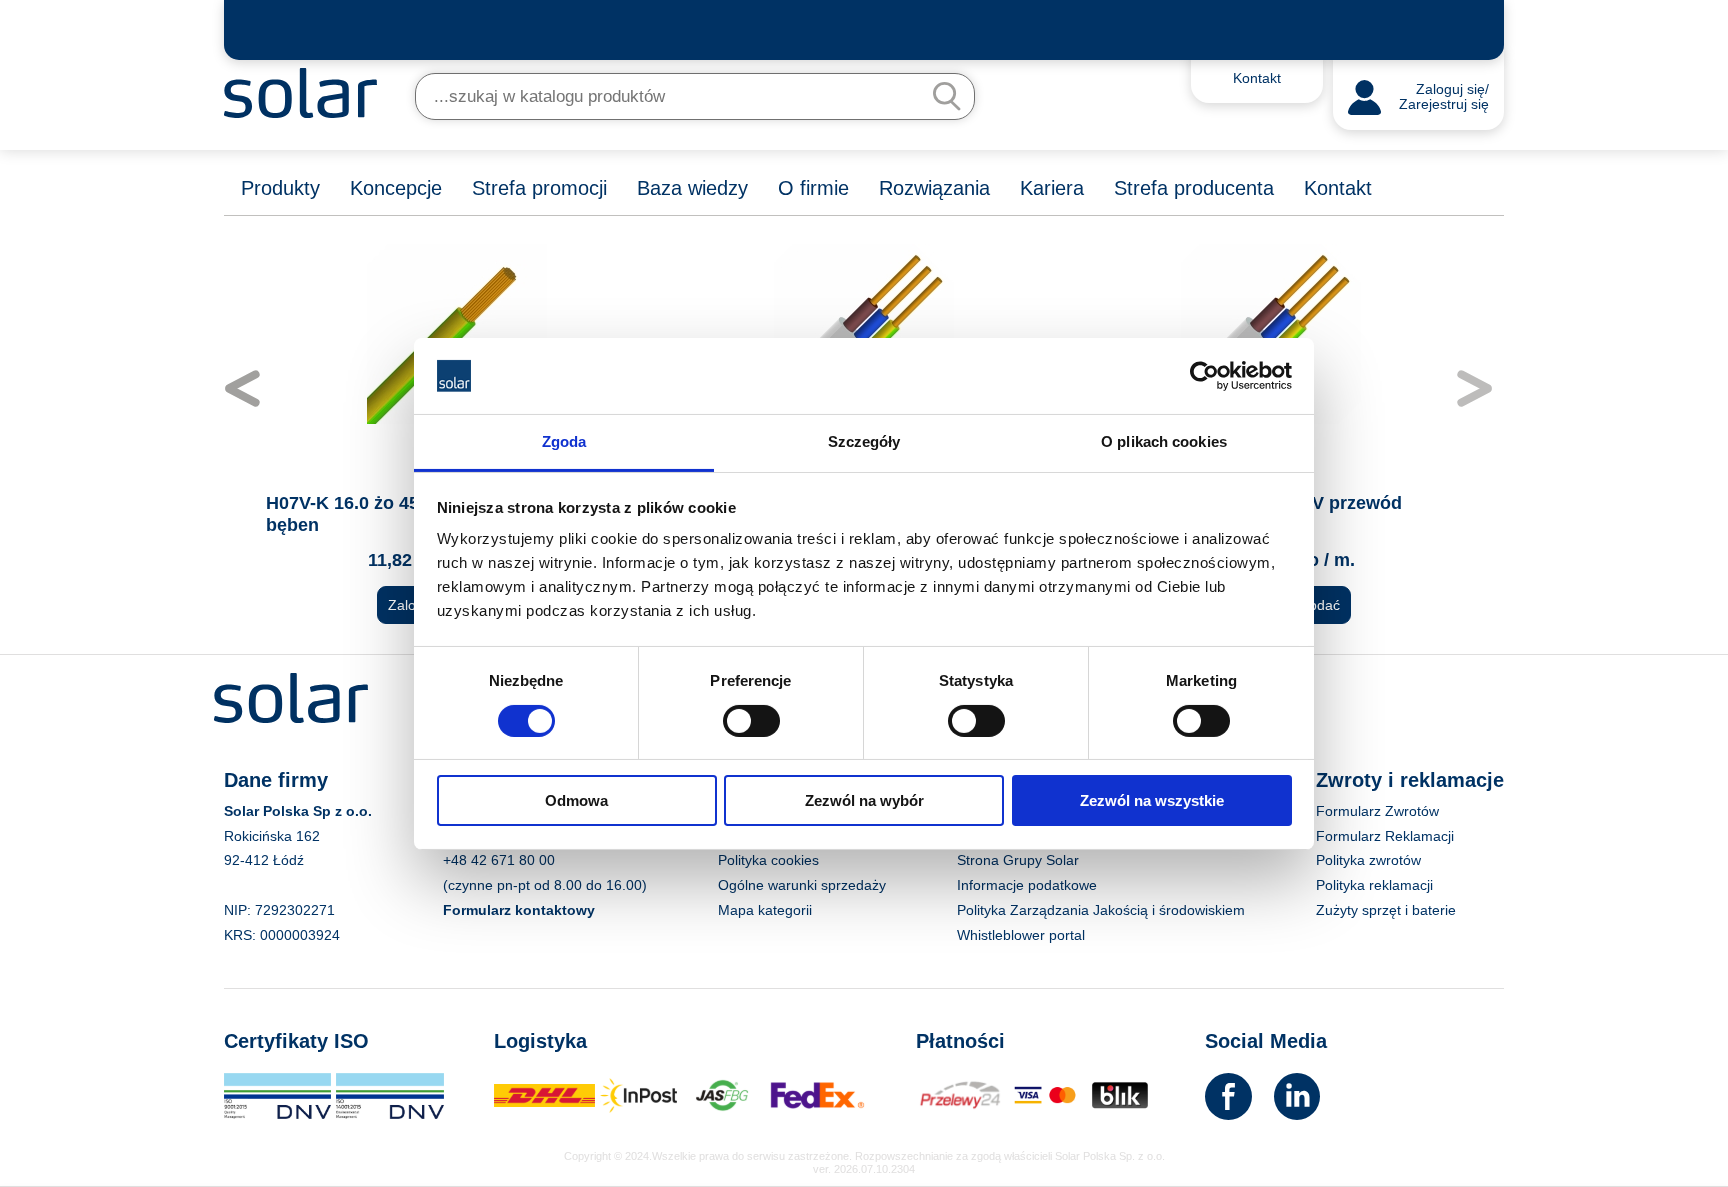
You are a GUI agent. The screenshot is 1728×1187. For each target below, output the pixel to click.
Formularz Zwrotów (1377, 811)
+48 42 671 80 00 (499, 860)
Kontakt (1338, 188)
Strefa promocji (539, 188)
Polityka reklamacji (1374, 885)
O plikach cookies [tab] (1164, 441)
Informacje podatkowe (1027, 885)
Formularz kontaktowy (519, 910)
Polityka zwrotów (1368, 860)
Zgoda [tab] (564, 441)
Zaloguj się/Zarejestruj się (1444, 97)
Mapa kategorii (765, 910)
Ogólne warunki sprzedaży (802, 885)
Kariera (1052, 188)
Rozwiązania (934, 188)
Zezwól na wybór (864, 800)
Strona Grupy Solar (1018, 860)
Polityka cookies (768, 860)
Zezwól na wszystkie (1152, 800)
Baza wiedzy (692, 188)
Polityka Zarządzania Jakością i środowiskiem (1101, 910)
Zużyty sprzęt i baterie (1386, 910)
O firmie (813, 188)
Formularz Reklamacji (1385, 836)
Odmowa (576, 800)
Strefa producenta (1194, 188)
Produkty (280, 188)
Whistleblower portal (1021, 935)
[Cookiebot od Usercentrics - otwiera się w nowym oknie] (1204, 376)
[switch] (751, 719)
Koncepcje (396, 188)
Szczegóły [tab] (864, 441)
